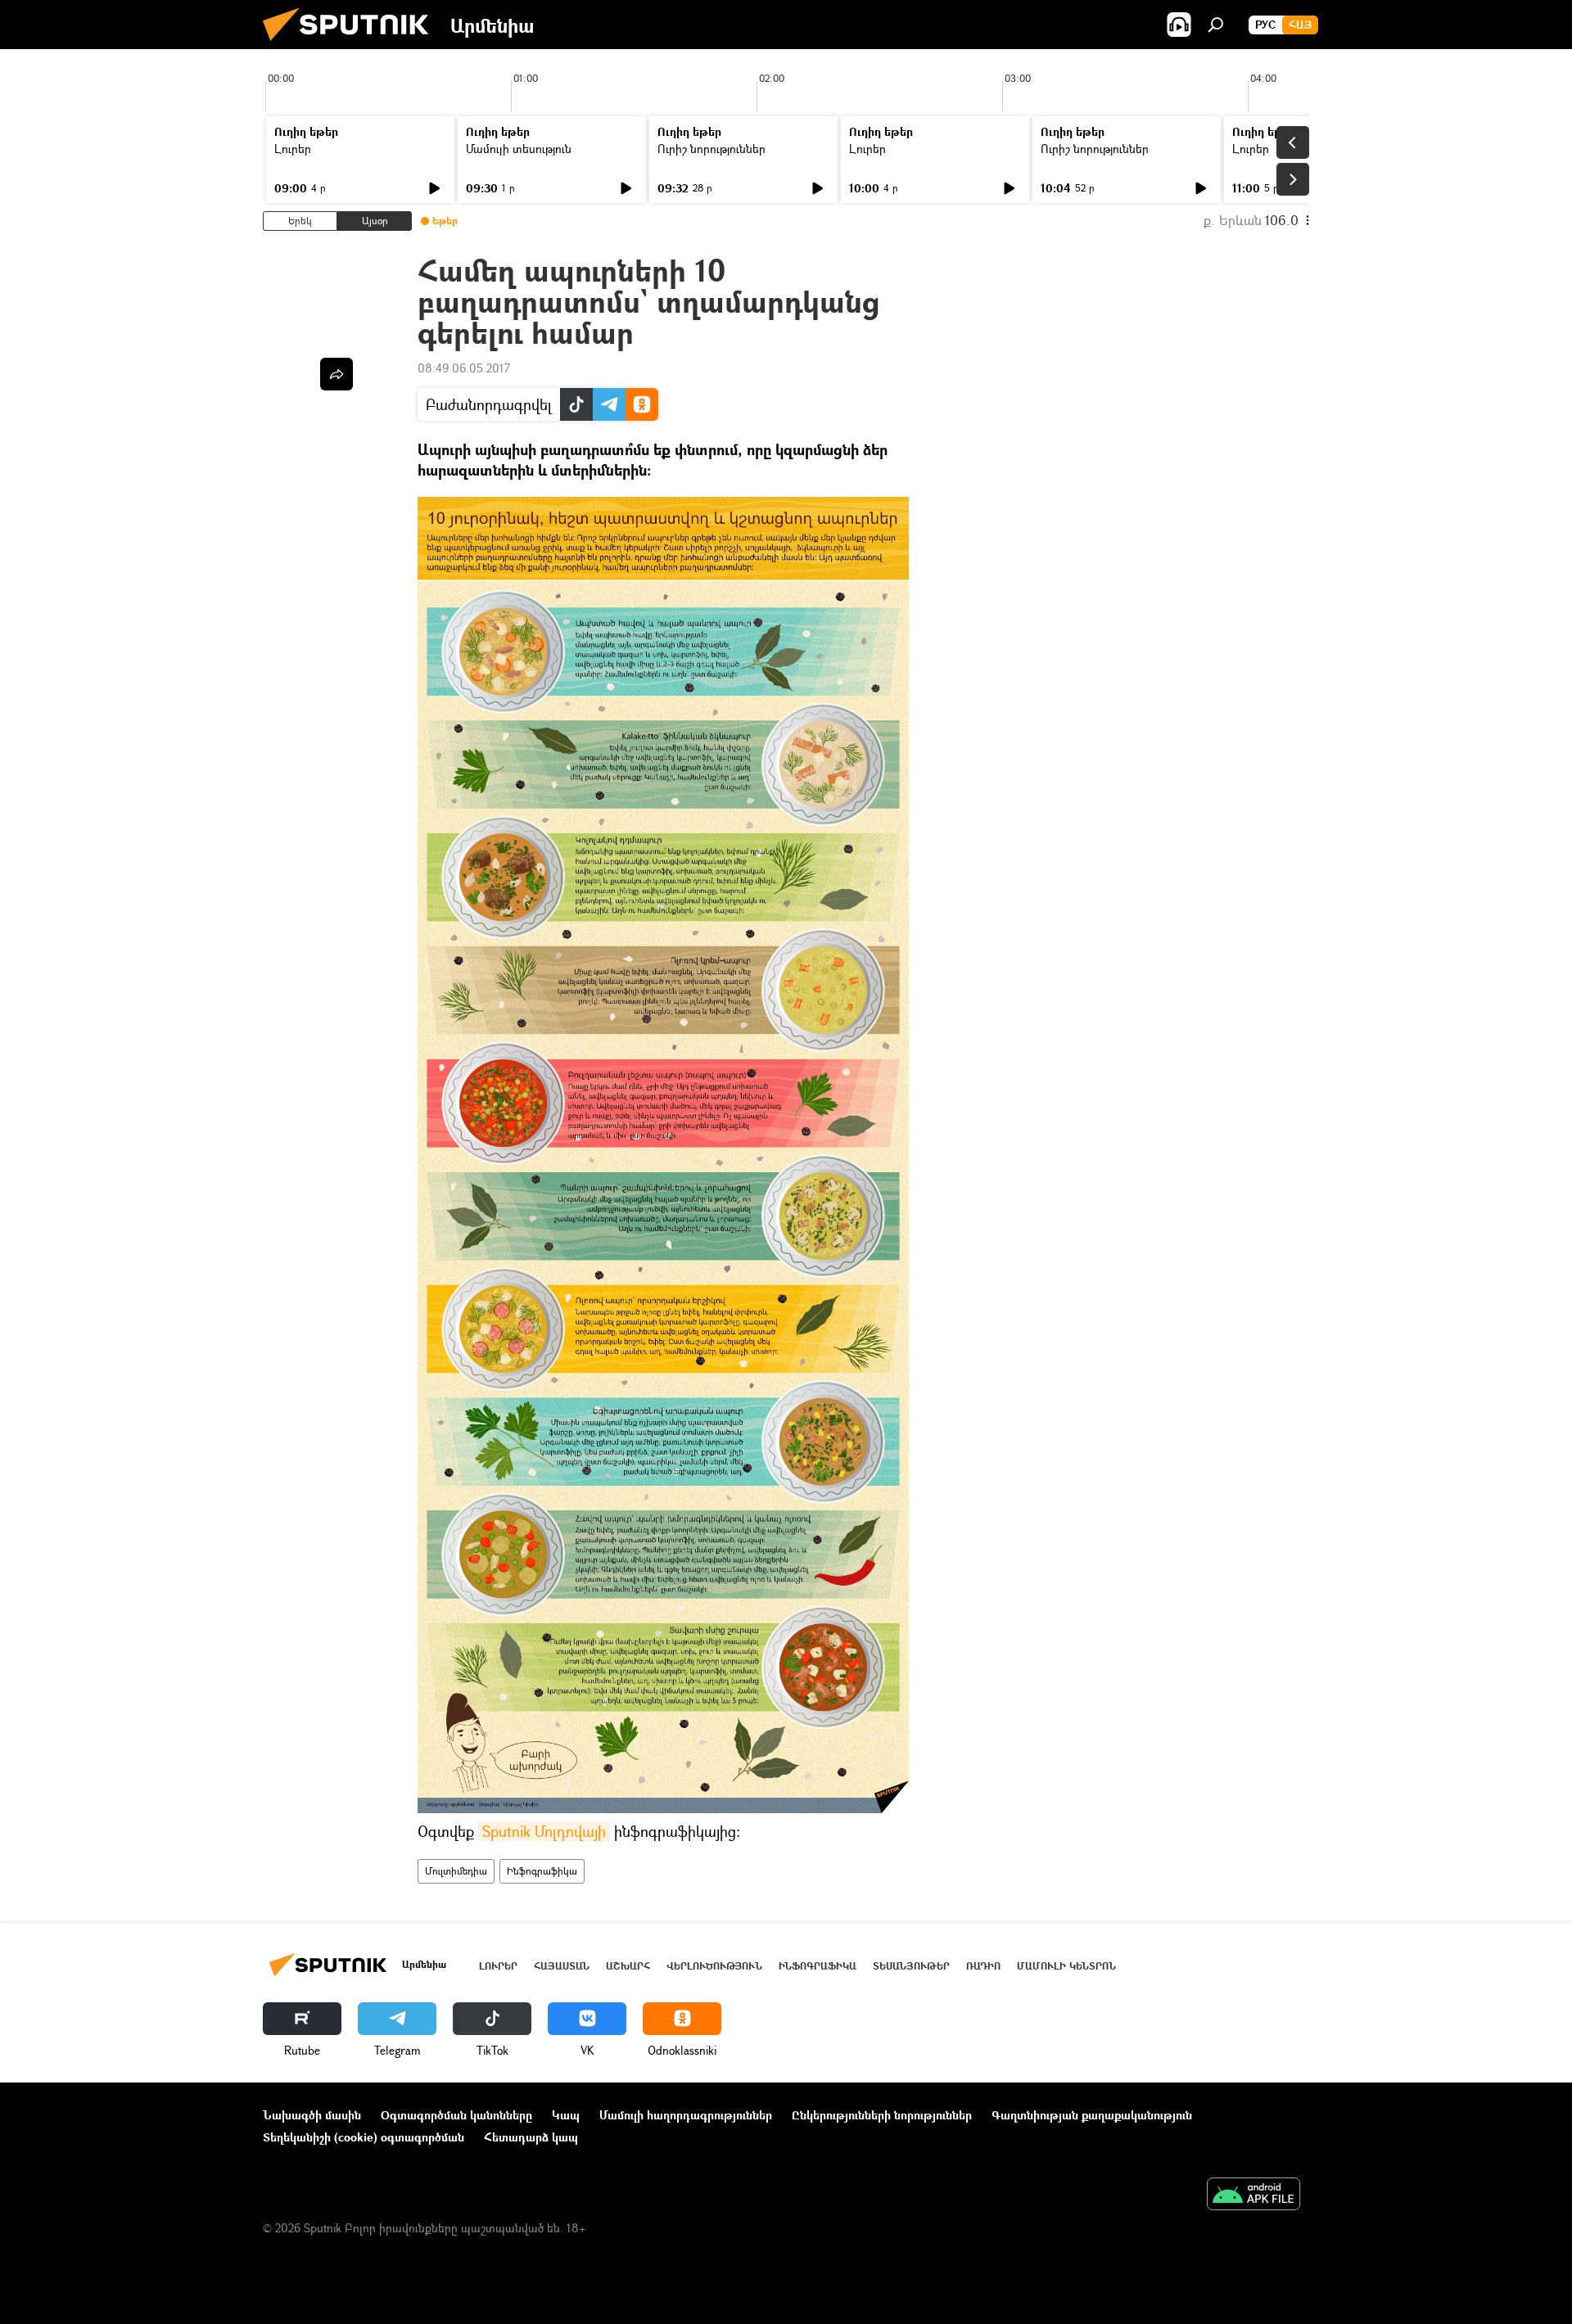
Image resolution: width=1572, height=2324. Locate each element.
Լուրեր (293, 149)
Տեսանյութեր (911, 1966)
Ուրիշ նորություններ (711, 149)
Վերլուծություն (714, 1966)
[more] (337, 374)
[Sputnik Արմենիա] (352, 45)
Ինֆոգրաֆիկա (542, 1871)
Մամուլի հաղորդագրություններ (686, 2115)
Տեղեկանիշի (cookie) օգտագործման (364, 2137)
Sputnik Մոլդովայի (544, 1831)
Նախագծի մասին (312, 2115)
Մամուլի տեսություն (519, 149)
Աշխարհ (628, 1966)
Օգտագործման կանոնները (456, 2115)
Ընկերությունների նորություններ (882, 2115)
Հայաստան (562, 1966)
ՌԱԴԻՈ (983, 1966)
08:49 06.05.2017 (464, 368)
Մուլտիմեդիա (456, 1871)
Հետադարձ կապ (531, 2137)
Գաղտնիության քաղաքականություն (1092, 2115)
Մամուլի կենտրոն (1066, 1966)
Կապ (566, 2115)
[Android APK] (1254, 2195)
